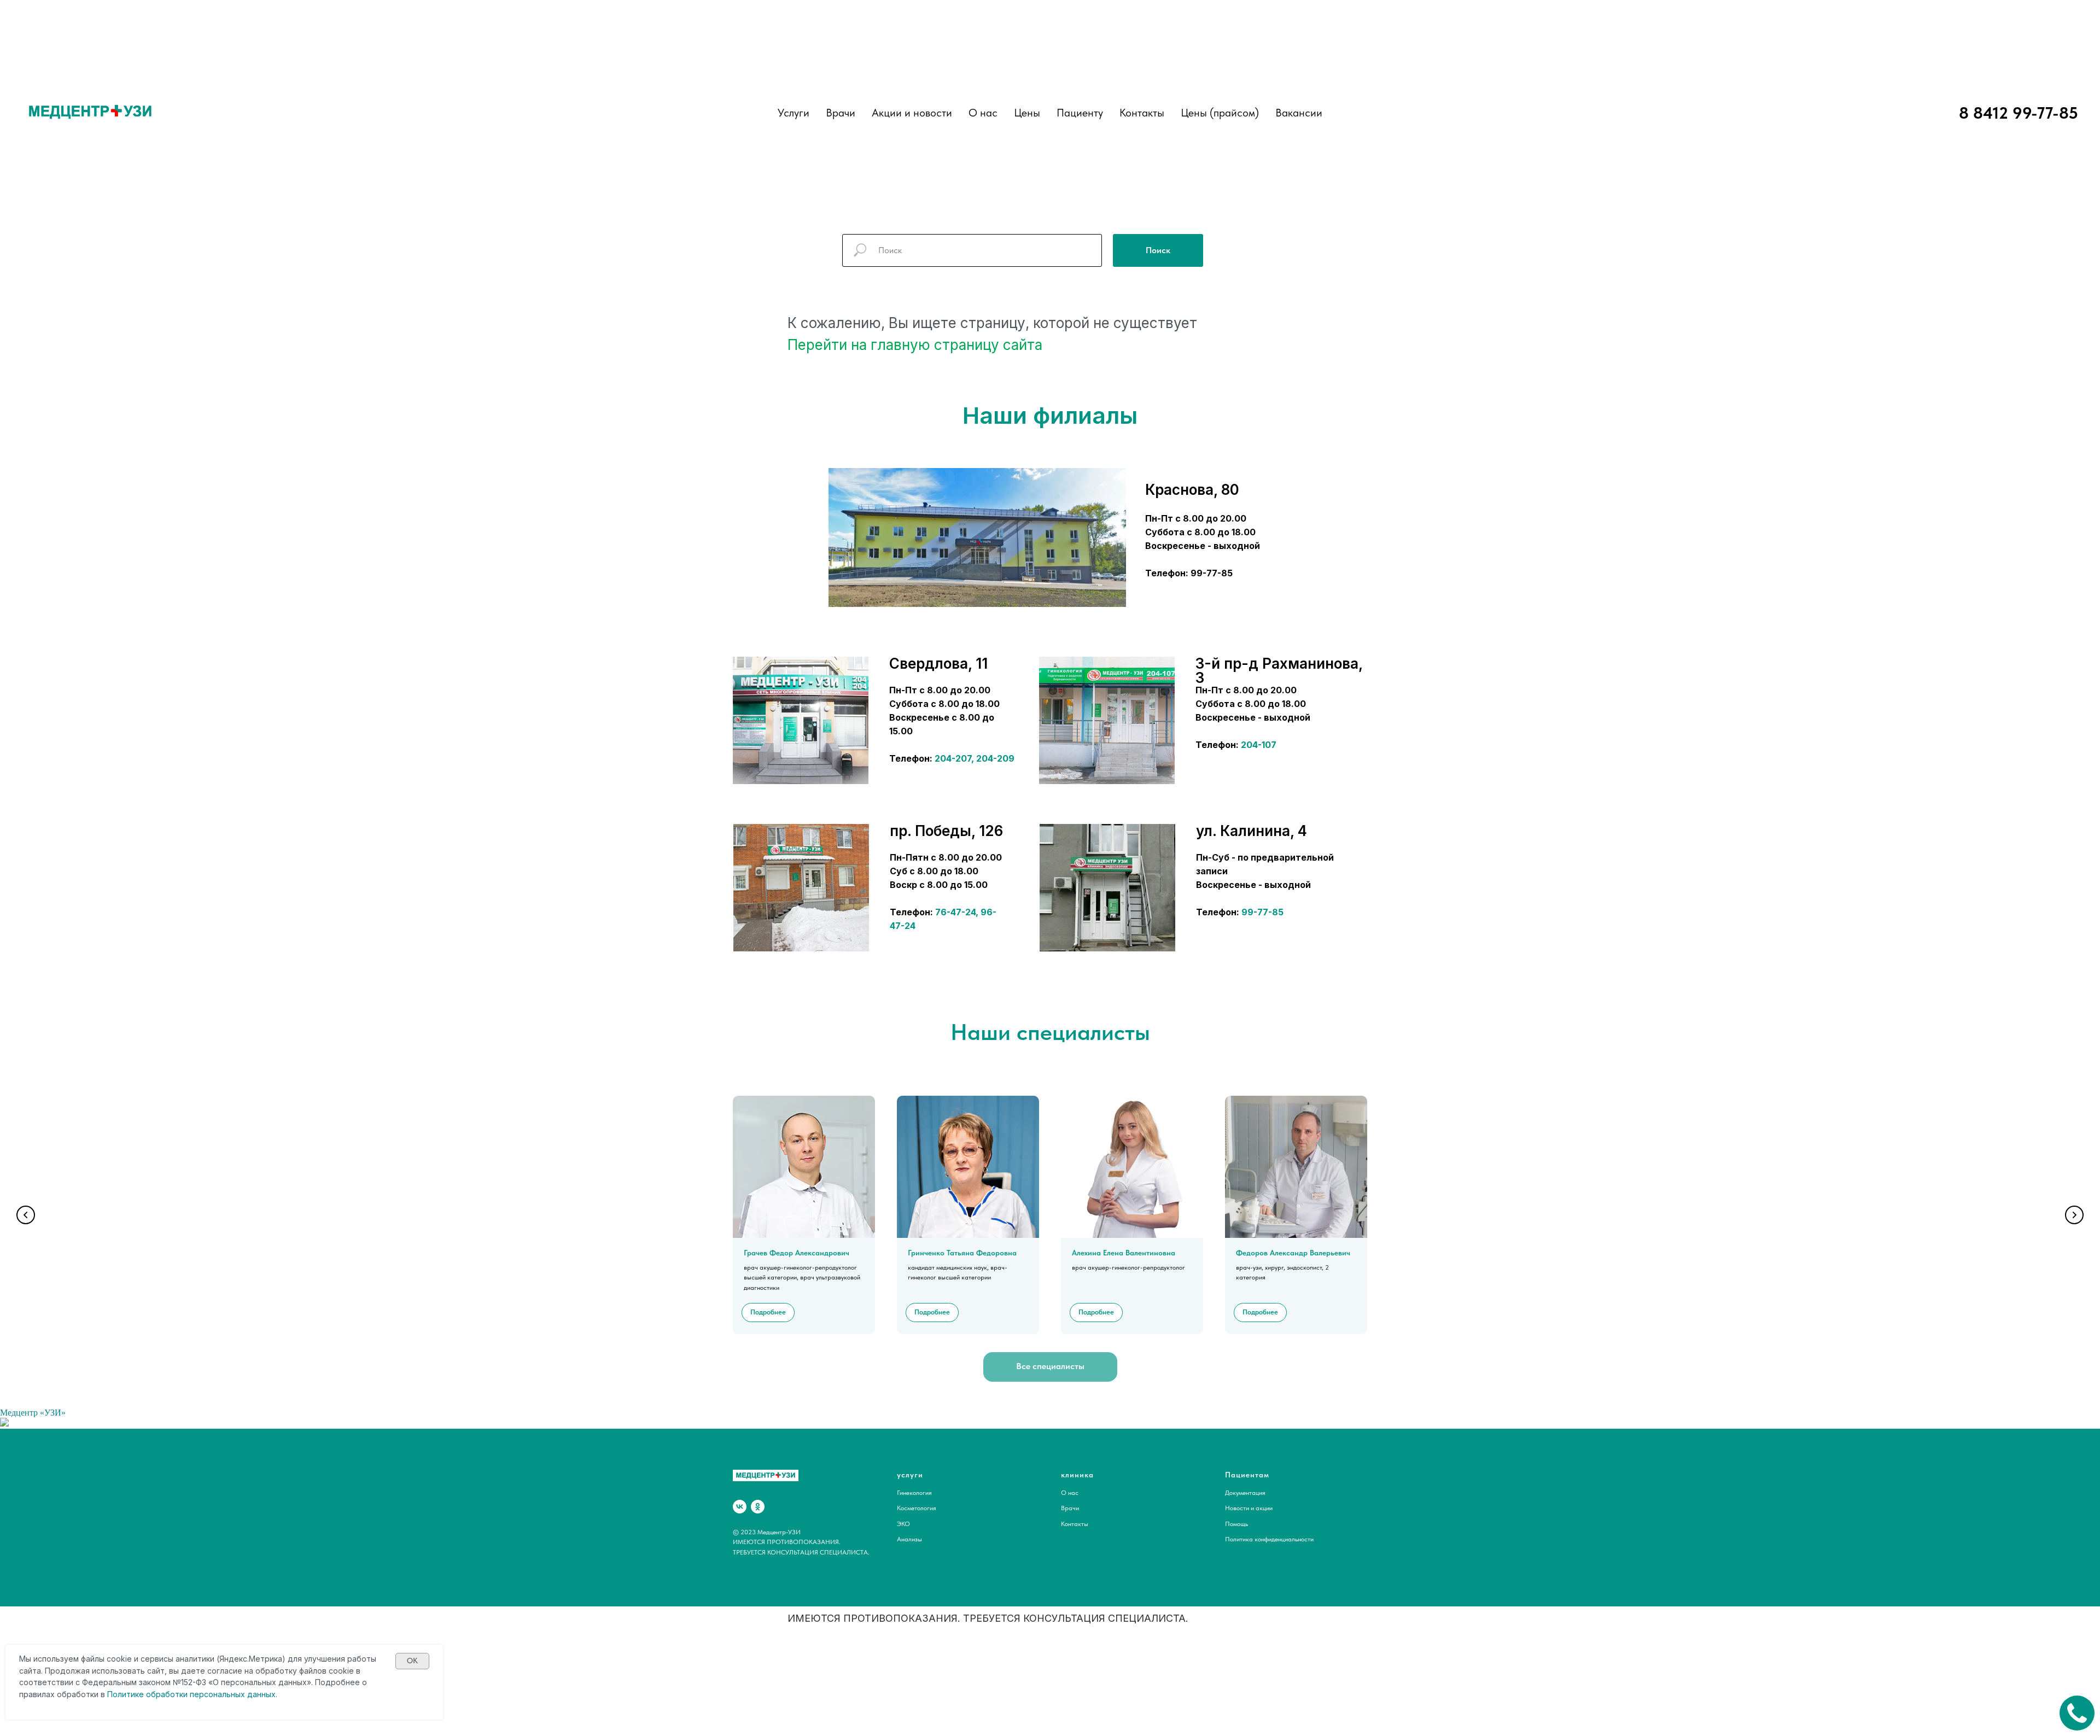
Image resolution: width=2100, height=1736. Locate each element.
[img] (801, 720)
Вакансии (1299, 113)
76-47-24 (955, 912)
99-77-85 (1262, 912)
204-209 (995, 758)
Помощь (1236, 1524)
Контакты (1142, 113)
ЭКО (903, 1524)
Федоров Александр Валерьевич (1293, 1253)
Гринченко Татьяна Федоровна (962, 1253)
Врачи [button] (841, 113)
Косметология (917, 1508)
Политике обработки (147, 1694)
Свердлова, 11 (938, 664)
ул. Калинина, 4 (1252, 831)
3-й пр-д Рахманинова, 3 (1279, 671)
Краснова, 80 (1192, 490)
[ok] (758, 1507)
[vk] (740, 1507)
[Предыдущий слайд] (26, 1215)
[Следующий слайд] (2074, 1215)
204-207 (953, 758)
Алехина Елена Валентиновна (1124, 1253)
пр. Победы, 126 (946, 831)
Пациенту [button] (1080, 113)
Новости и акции (1249, 1508)
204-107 (1259, 745)
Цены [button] (1027, 113)
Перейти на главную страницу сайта (915, 345)
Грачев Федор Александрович (797, 1253)
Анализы (909, 1539)
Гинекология (914, 1493)
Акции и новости (912, 113)
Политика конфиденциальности (1269, 1539)
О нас (983, 113)
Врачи (1070, 1508)
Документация (1245, 1493)
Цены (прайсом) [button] (1220, 113)
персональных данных (233, 1694)
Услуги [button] (794, 113)
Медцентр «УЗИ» (33, 1413)
